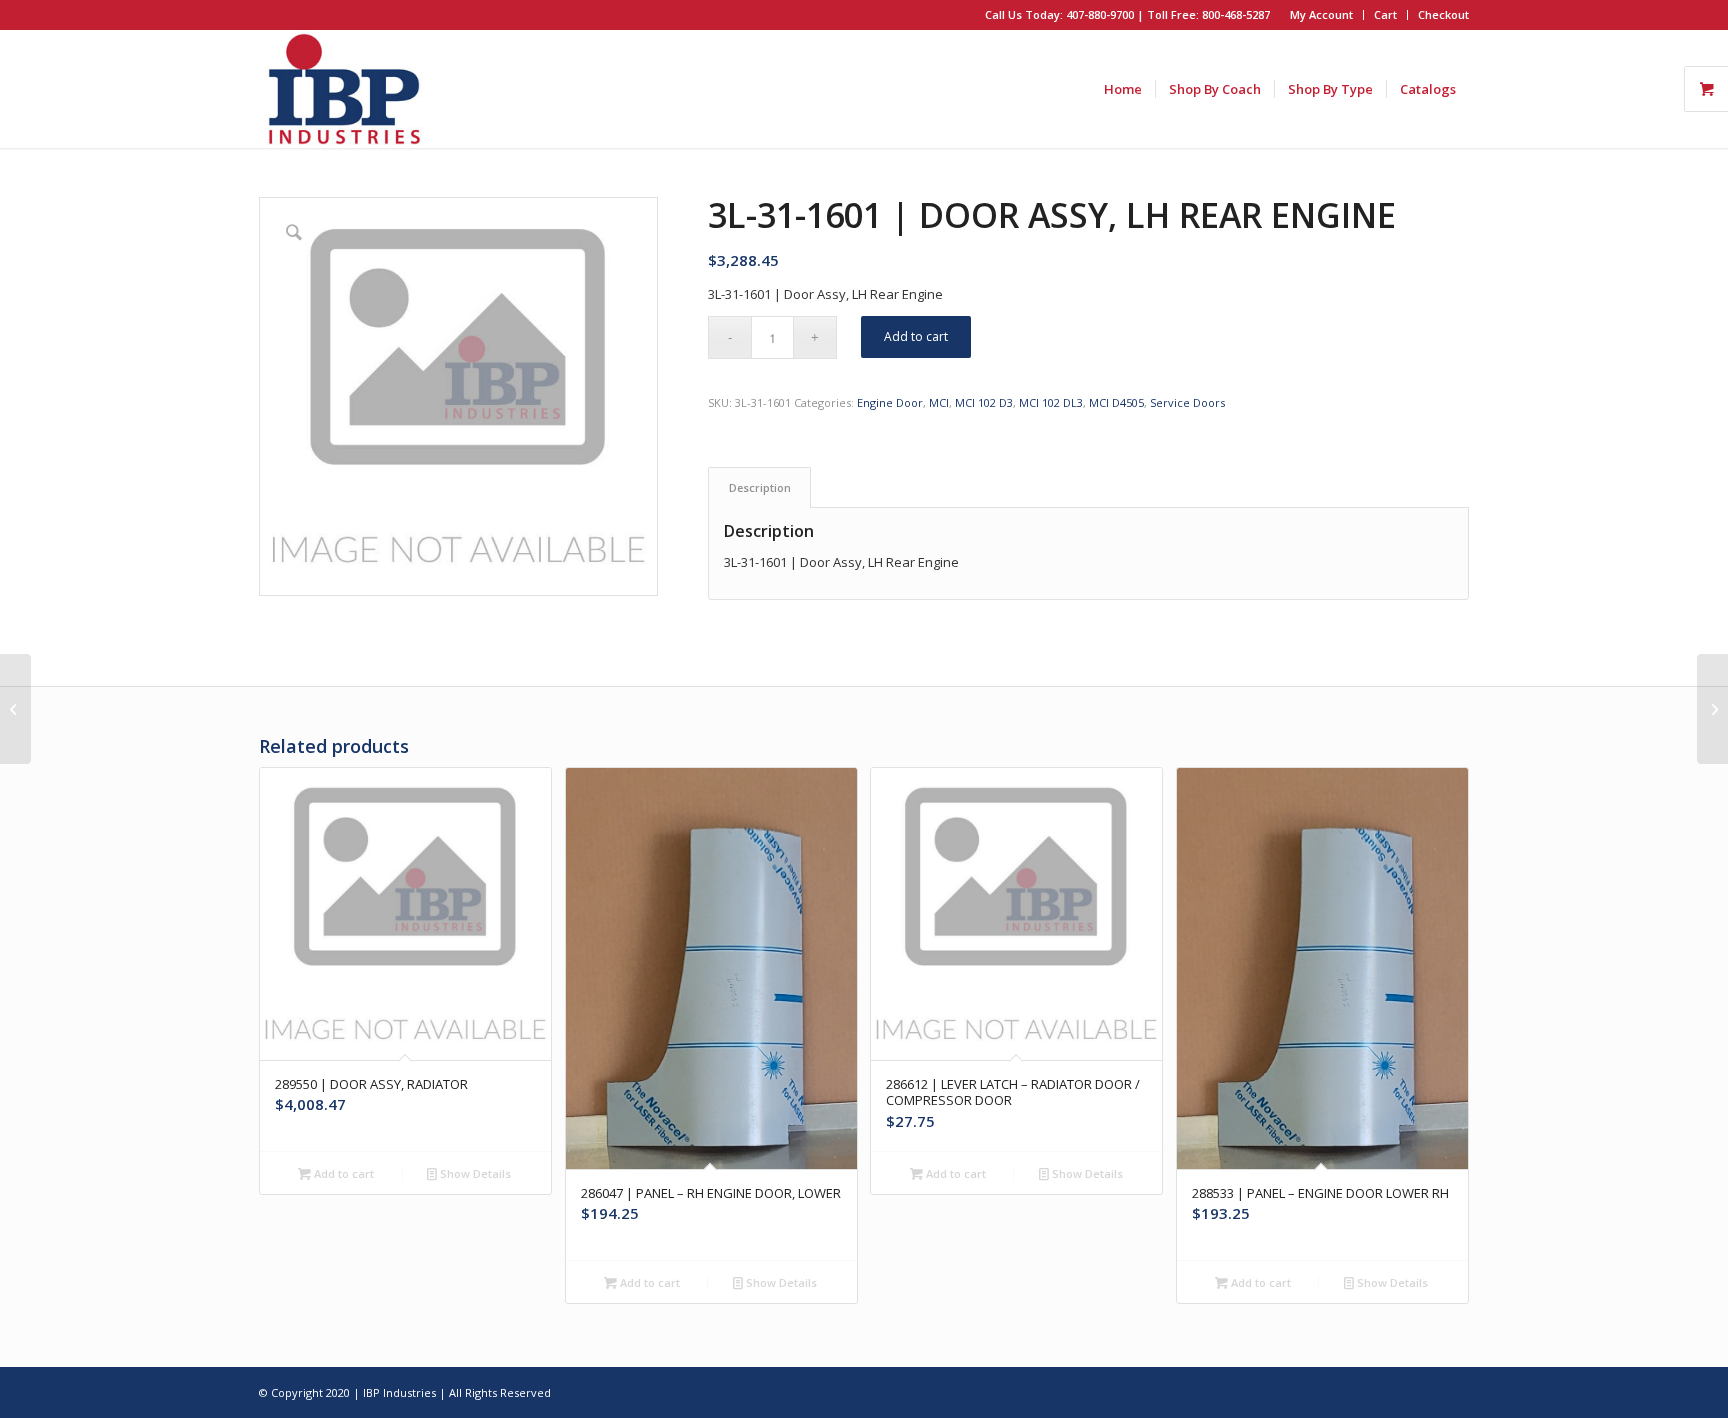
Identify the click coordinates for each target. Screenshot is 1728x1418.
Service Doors (1187, 402)
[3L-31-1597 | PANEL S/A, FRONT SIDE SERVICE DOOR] (15, 709)
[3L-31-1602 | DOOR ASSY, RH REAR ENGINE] (1712, 709)
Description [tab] (760, 487)
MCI (939, 402)
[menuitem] (1322, 15)
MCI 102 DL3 (1051, 402)
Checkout (1443, 14)
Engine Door (890, 402)
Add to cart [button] (342, 1173)
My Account (1321, 14)
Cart (1385, 14)
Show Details (474, 1173)
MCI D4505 (1116, 402)
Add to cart (916, 336)
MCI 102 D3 (984, 402)
